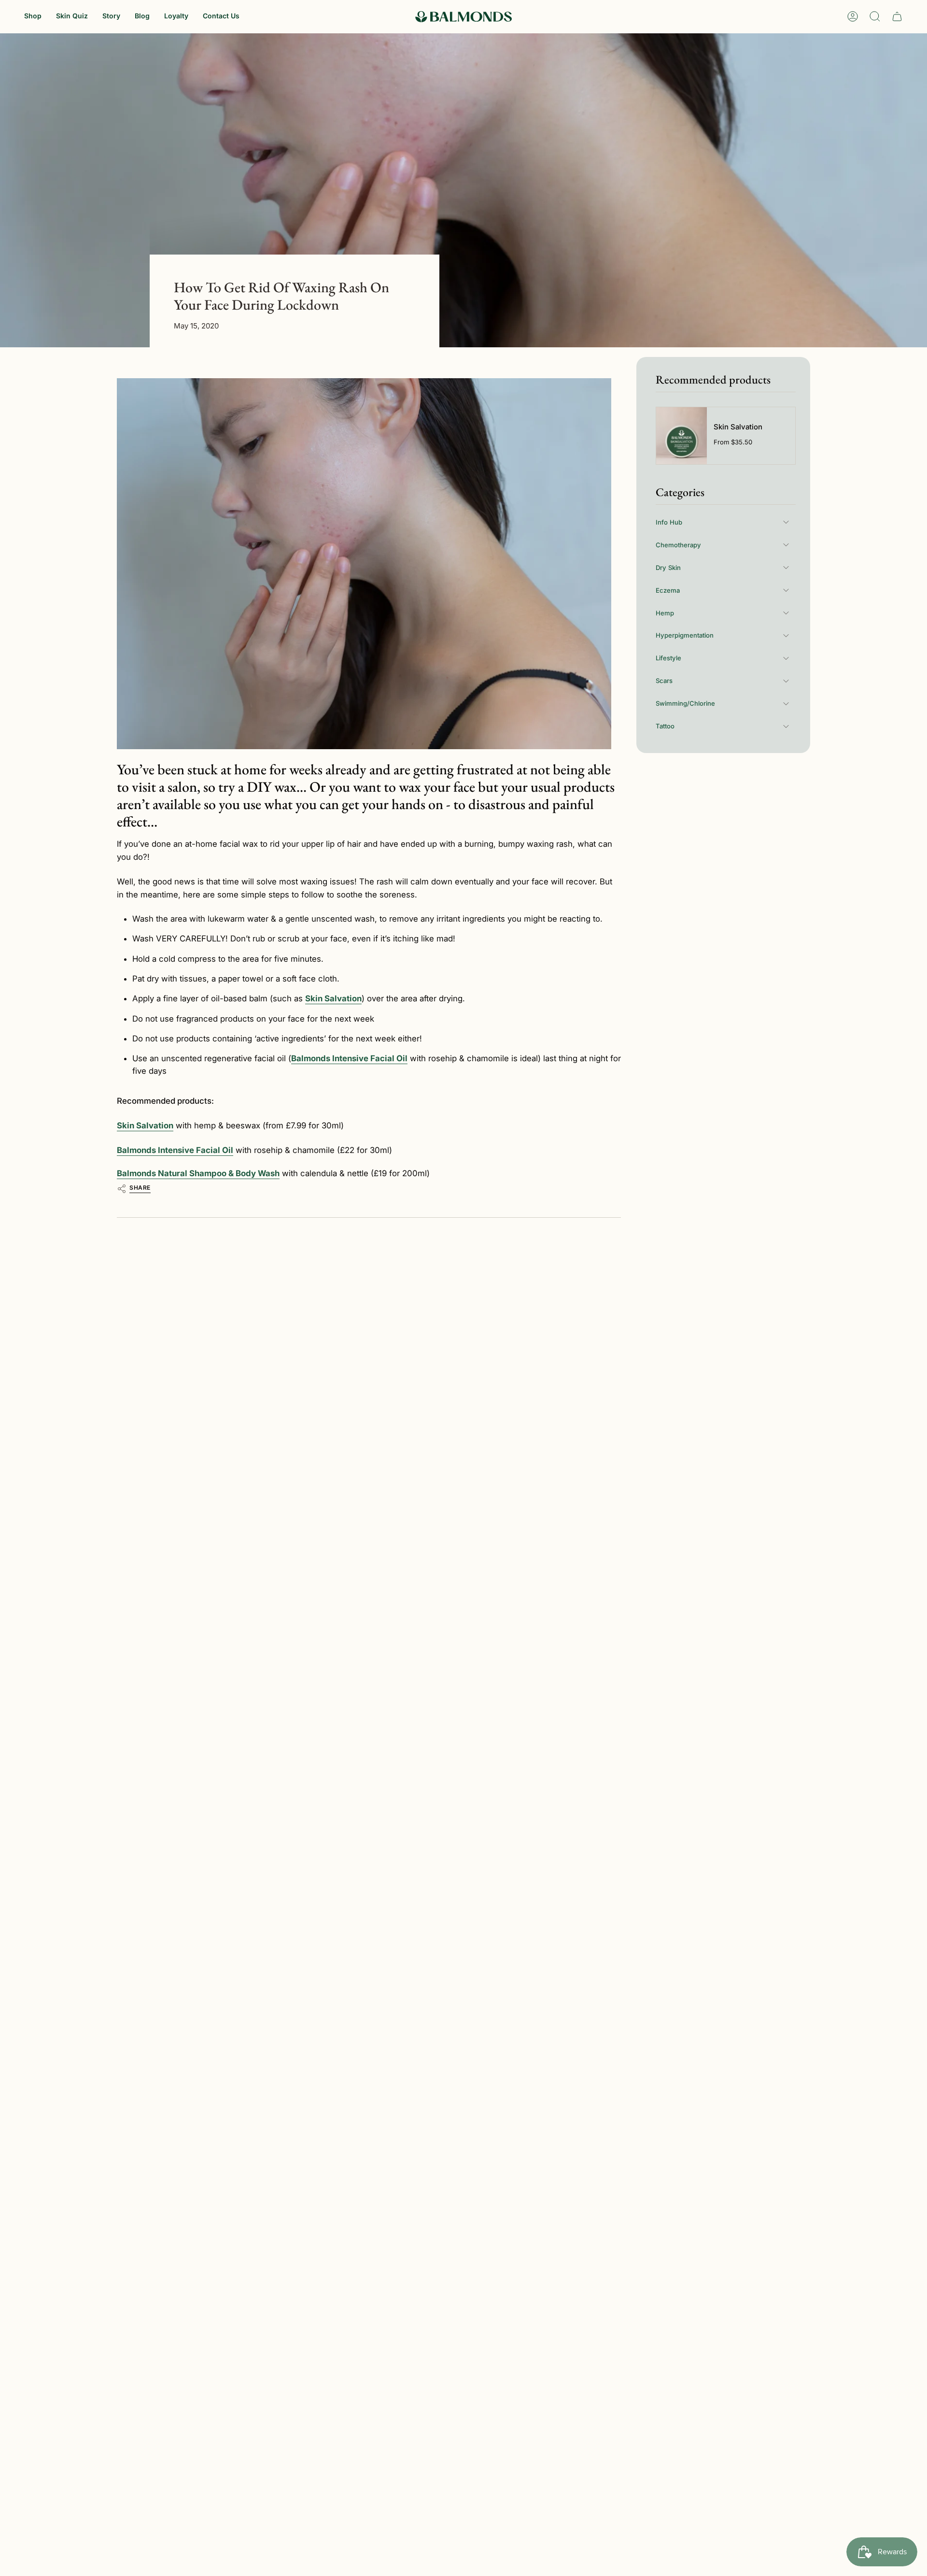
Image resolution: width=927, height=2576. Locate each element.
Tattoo (665, 726)
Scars (664, 681)
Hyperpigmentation (685, 635)
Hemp (665, 612)
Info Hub (669, 522)
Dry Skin (668, 567)
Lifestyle (668, 658)
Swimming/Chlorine (685, 703)
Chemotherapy (678, 544)
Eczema (668, 590)
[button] (33, 17)
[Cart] (897, 16)
